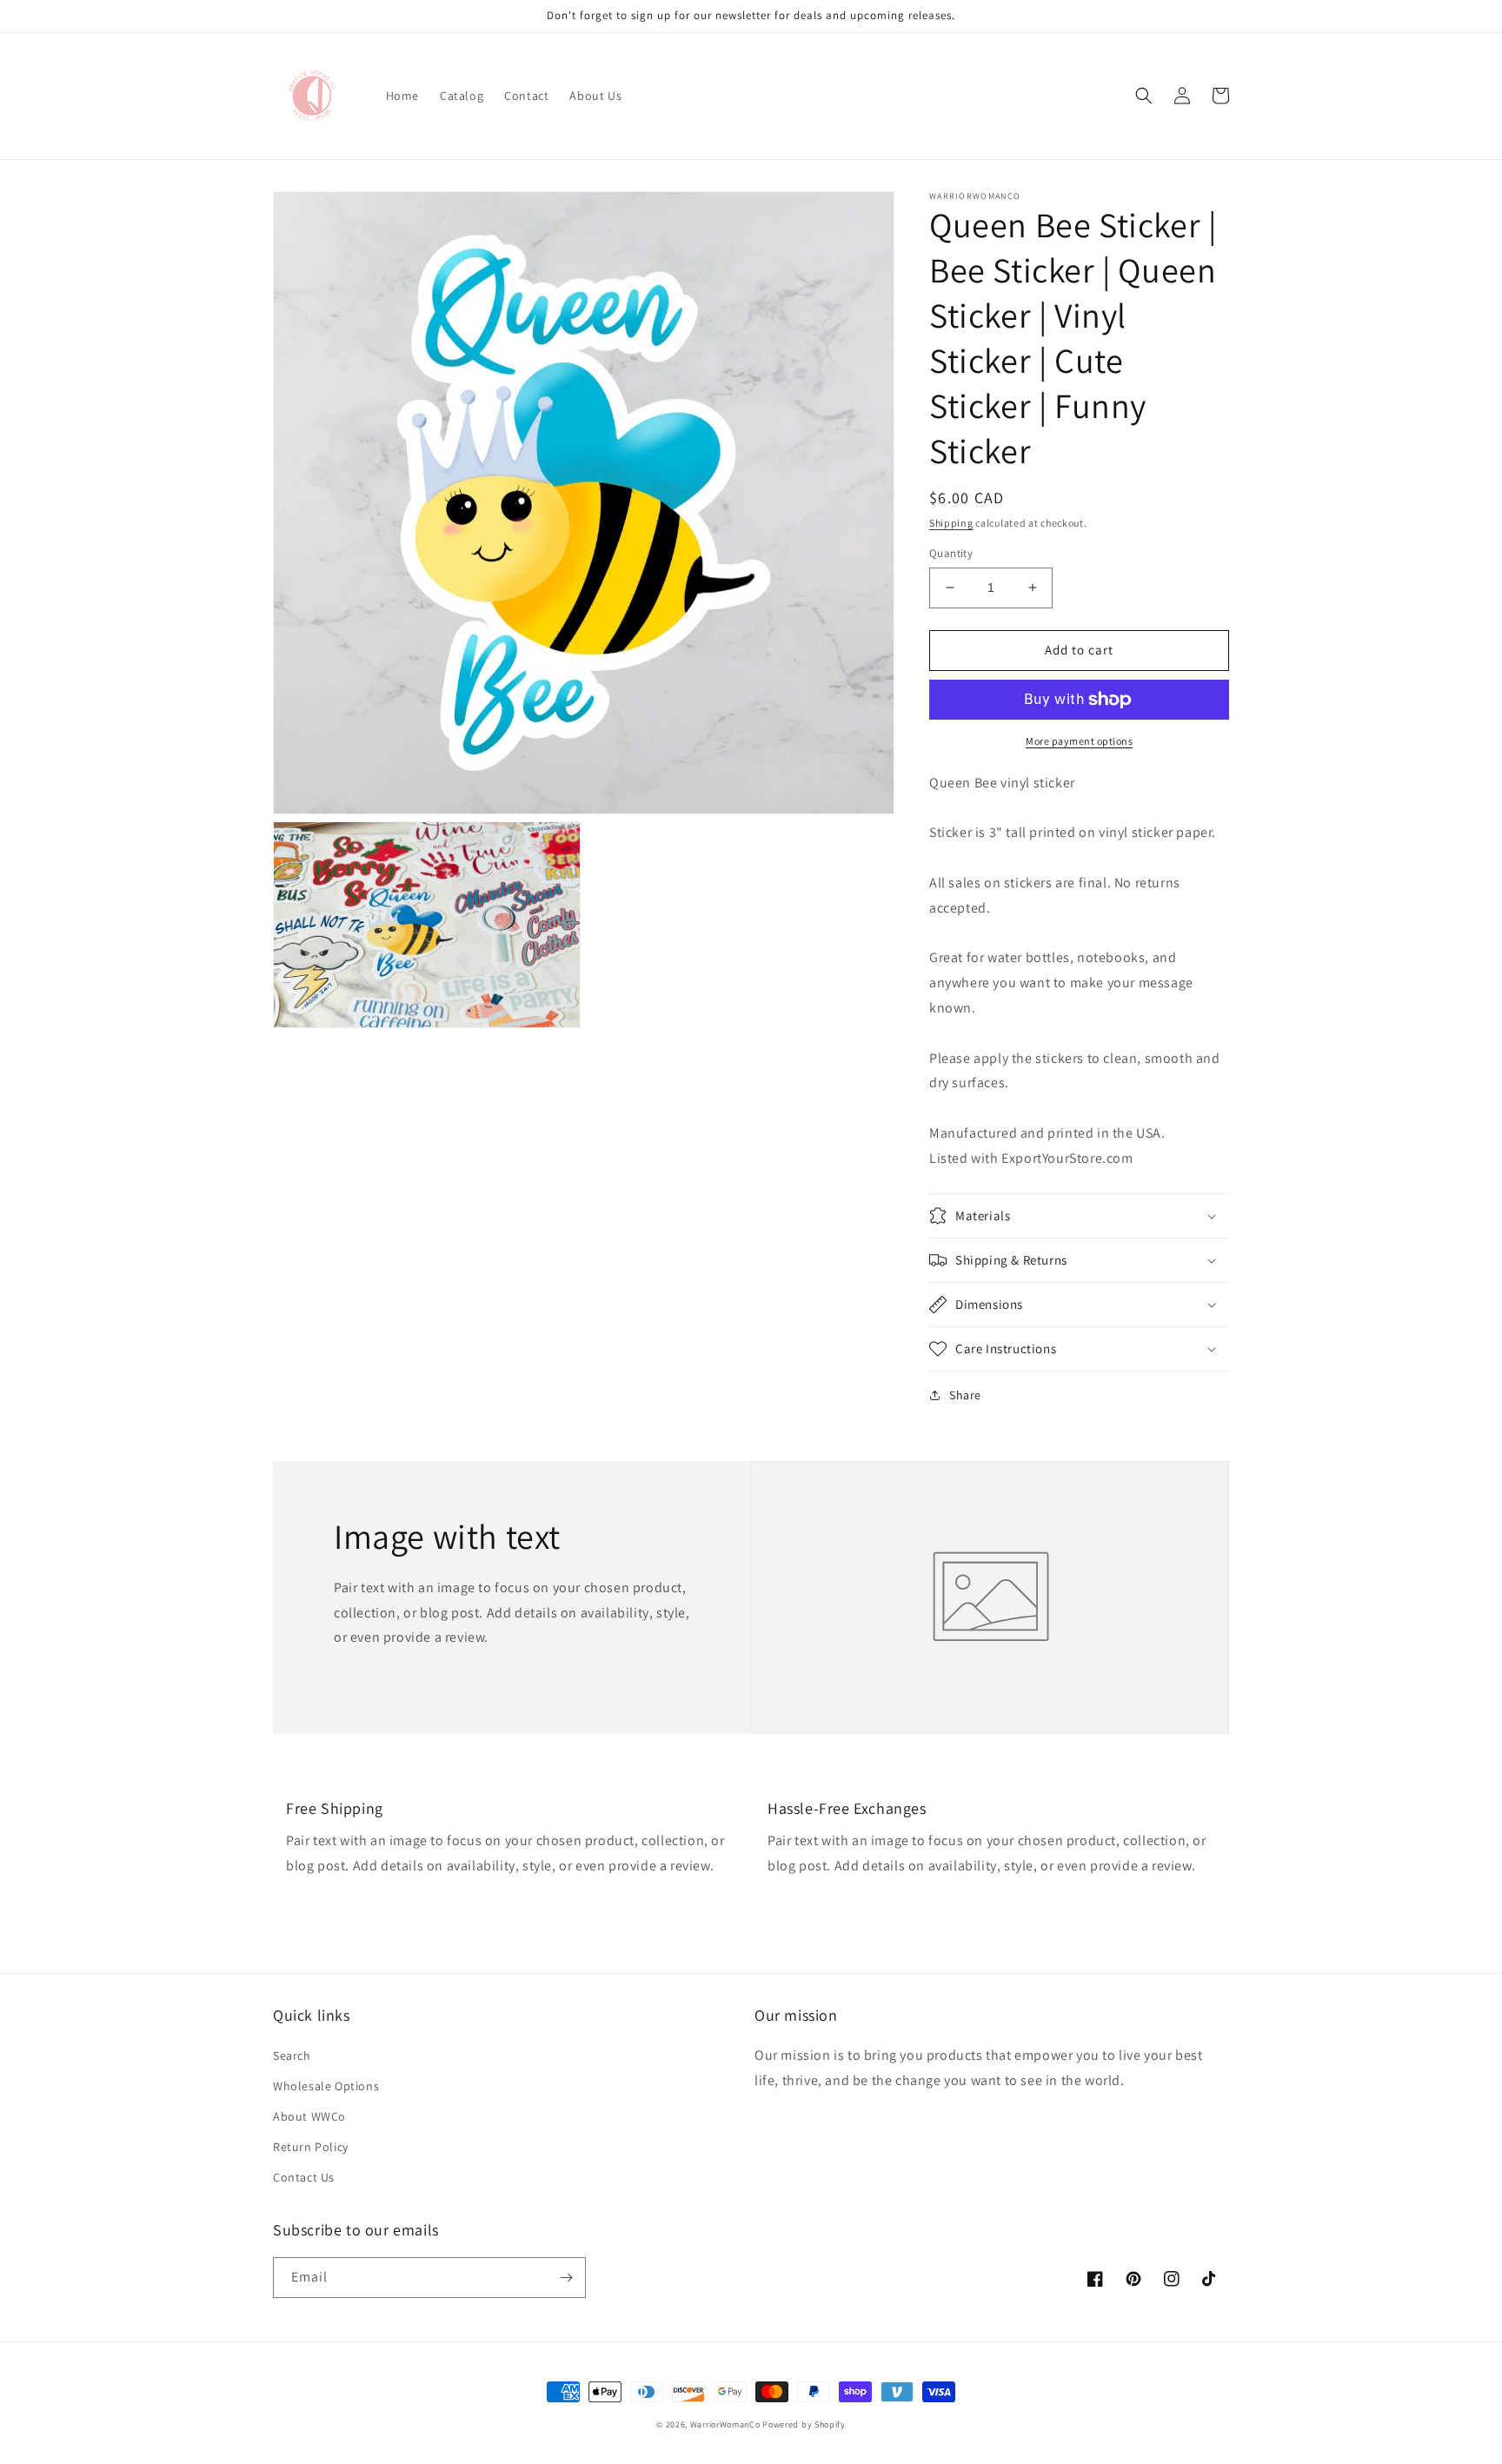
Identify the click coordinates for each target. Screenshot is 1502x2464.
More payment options (1079, 741)
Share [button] (965, 1395)
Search (292, 2056)
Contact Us (304, 2177)
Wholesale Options (326, 2086)
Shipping (951, 523)
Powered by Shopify (804, 2424)
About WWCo (309, 2116)
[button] (1144, 96)
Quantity (951, 553)
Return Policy (311, 2147)
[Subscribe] (566, 2278)
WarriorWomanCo (725, 2424)
